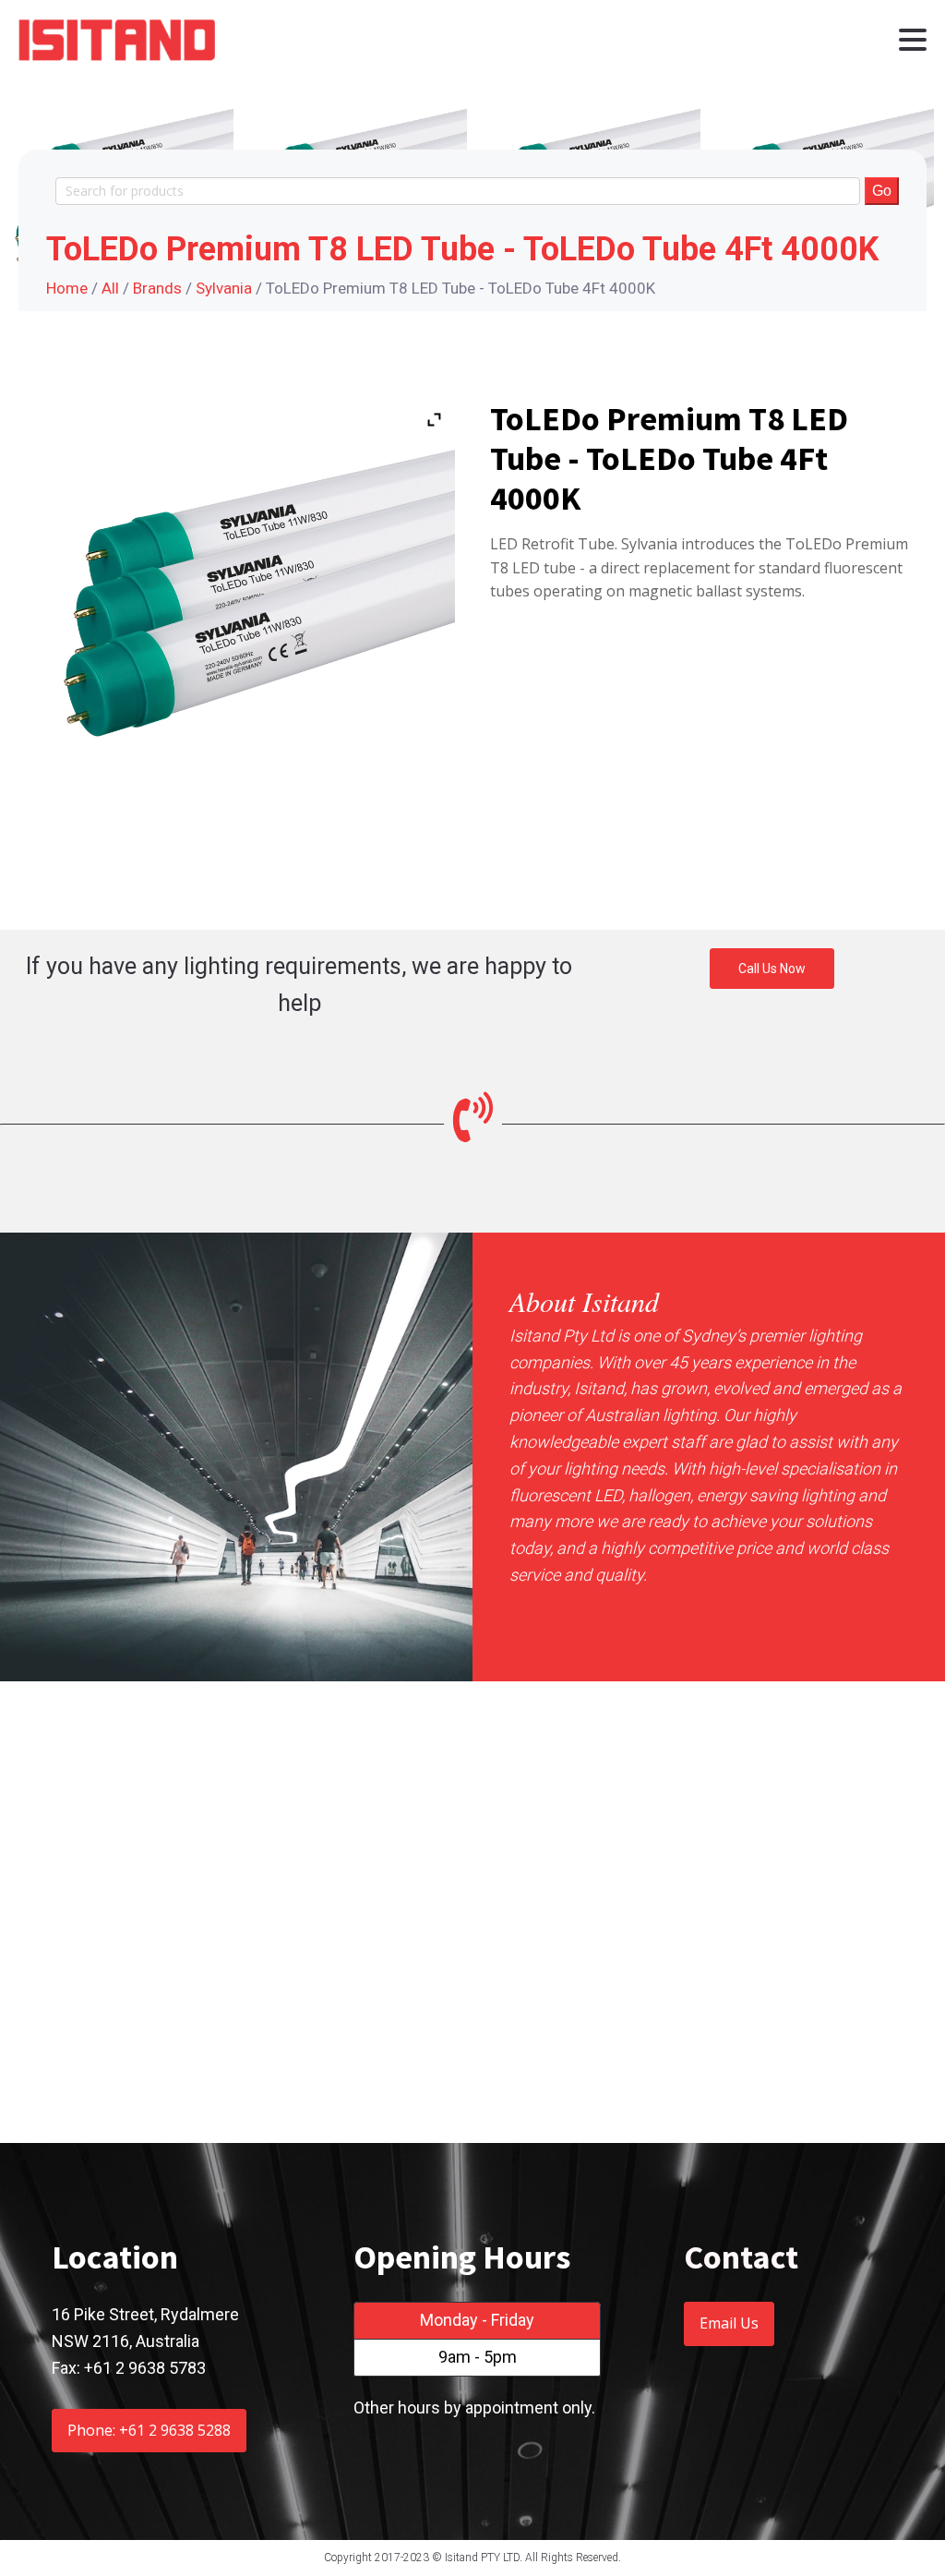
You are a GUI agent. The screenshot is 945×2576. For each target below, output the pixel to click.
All (110, 288)
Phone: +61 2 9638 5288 (149, 2430)
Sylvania (224, 288)
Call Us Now (772, 969)
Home (67, 288)
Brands (157, 288)
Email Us (729, 2323)
